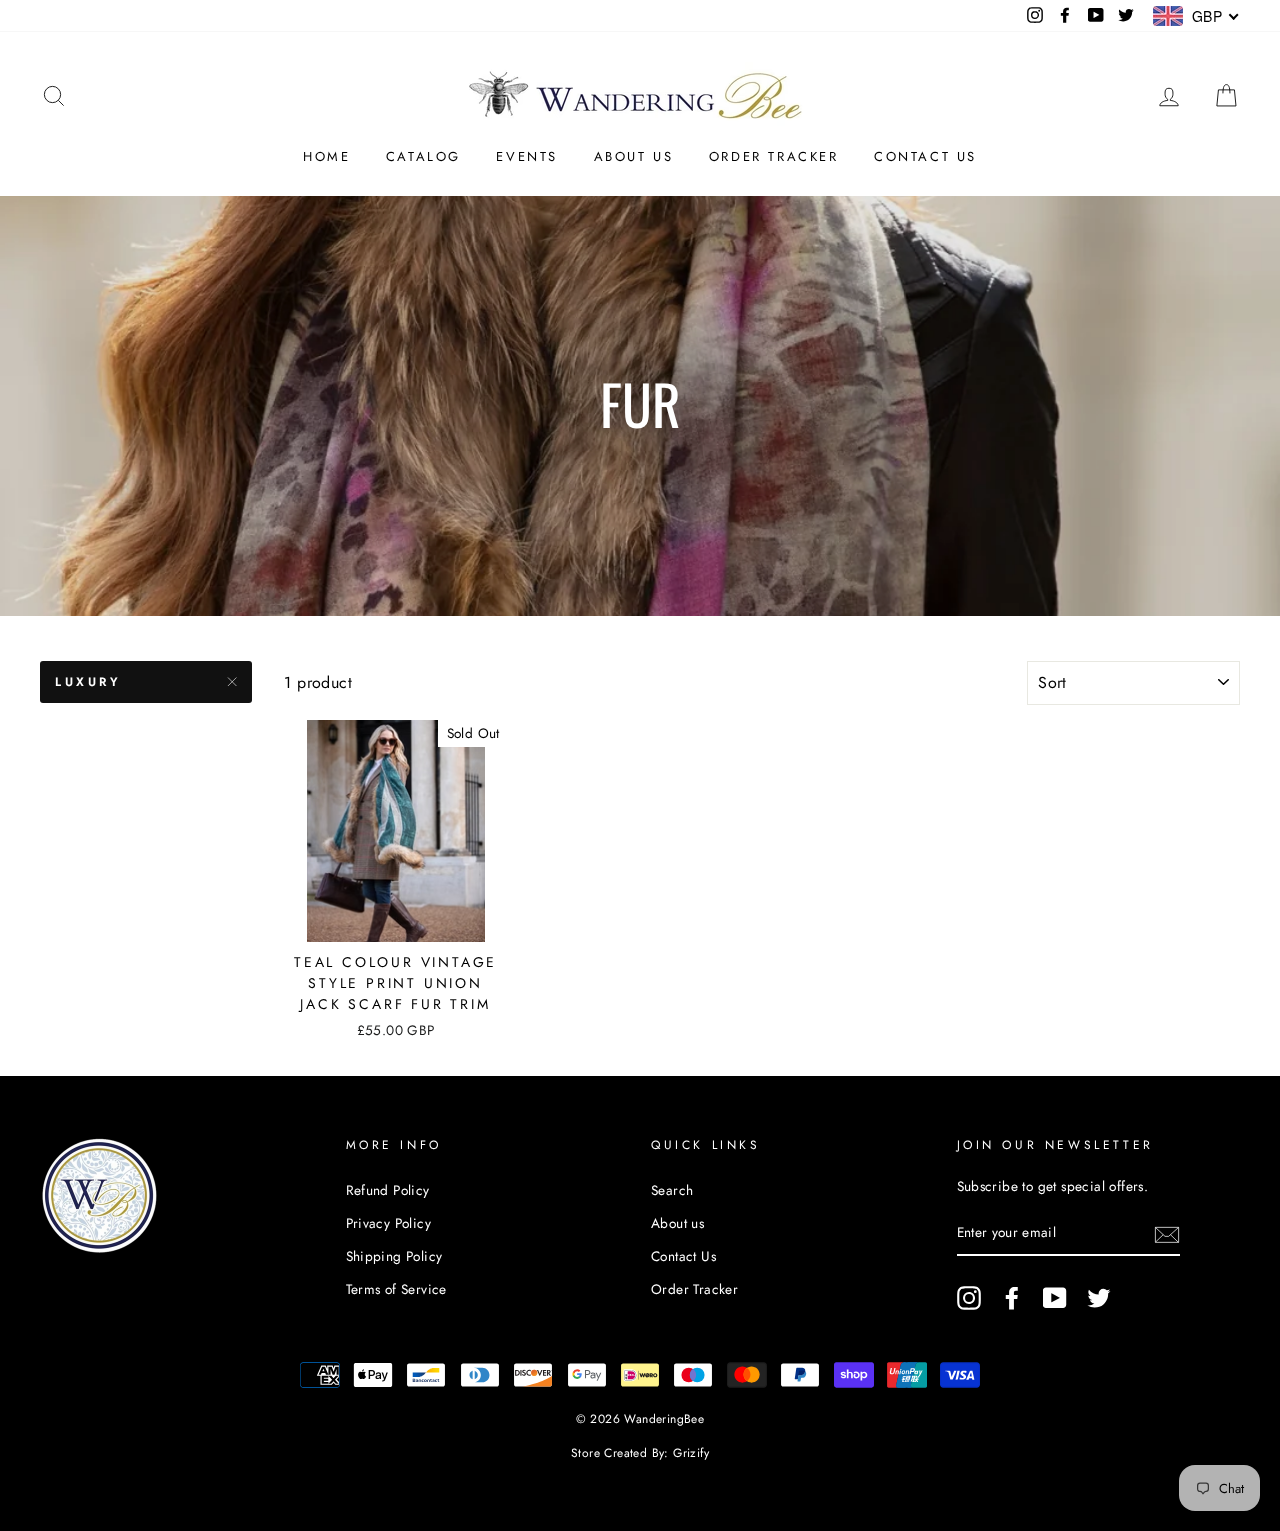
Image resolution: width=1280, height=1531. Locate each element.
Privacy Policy (389, 1223)
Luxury (88, 682)
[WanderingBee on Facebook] (1012, 1298)
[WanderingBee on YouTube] (1055, 1298)
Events (527, 156)
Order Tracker (774, 156)
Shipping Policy (394, 1256)
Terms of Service (396, 1289)
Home (326, 156)
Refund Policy (388, 1190)
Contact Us (925, 156)
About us (634, 156)
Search (672, 1190)
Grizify (691, 1453)
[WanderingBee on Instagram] (969, 1298)
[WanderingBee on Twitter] (1099, 1298)
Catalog (423, 156)
